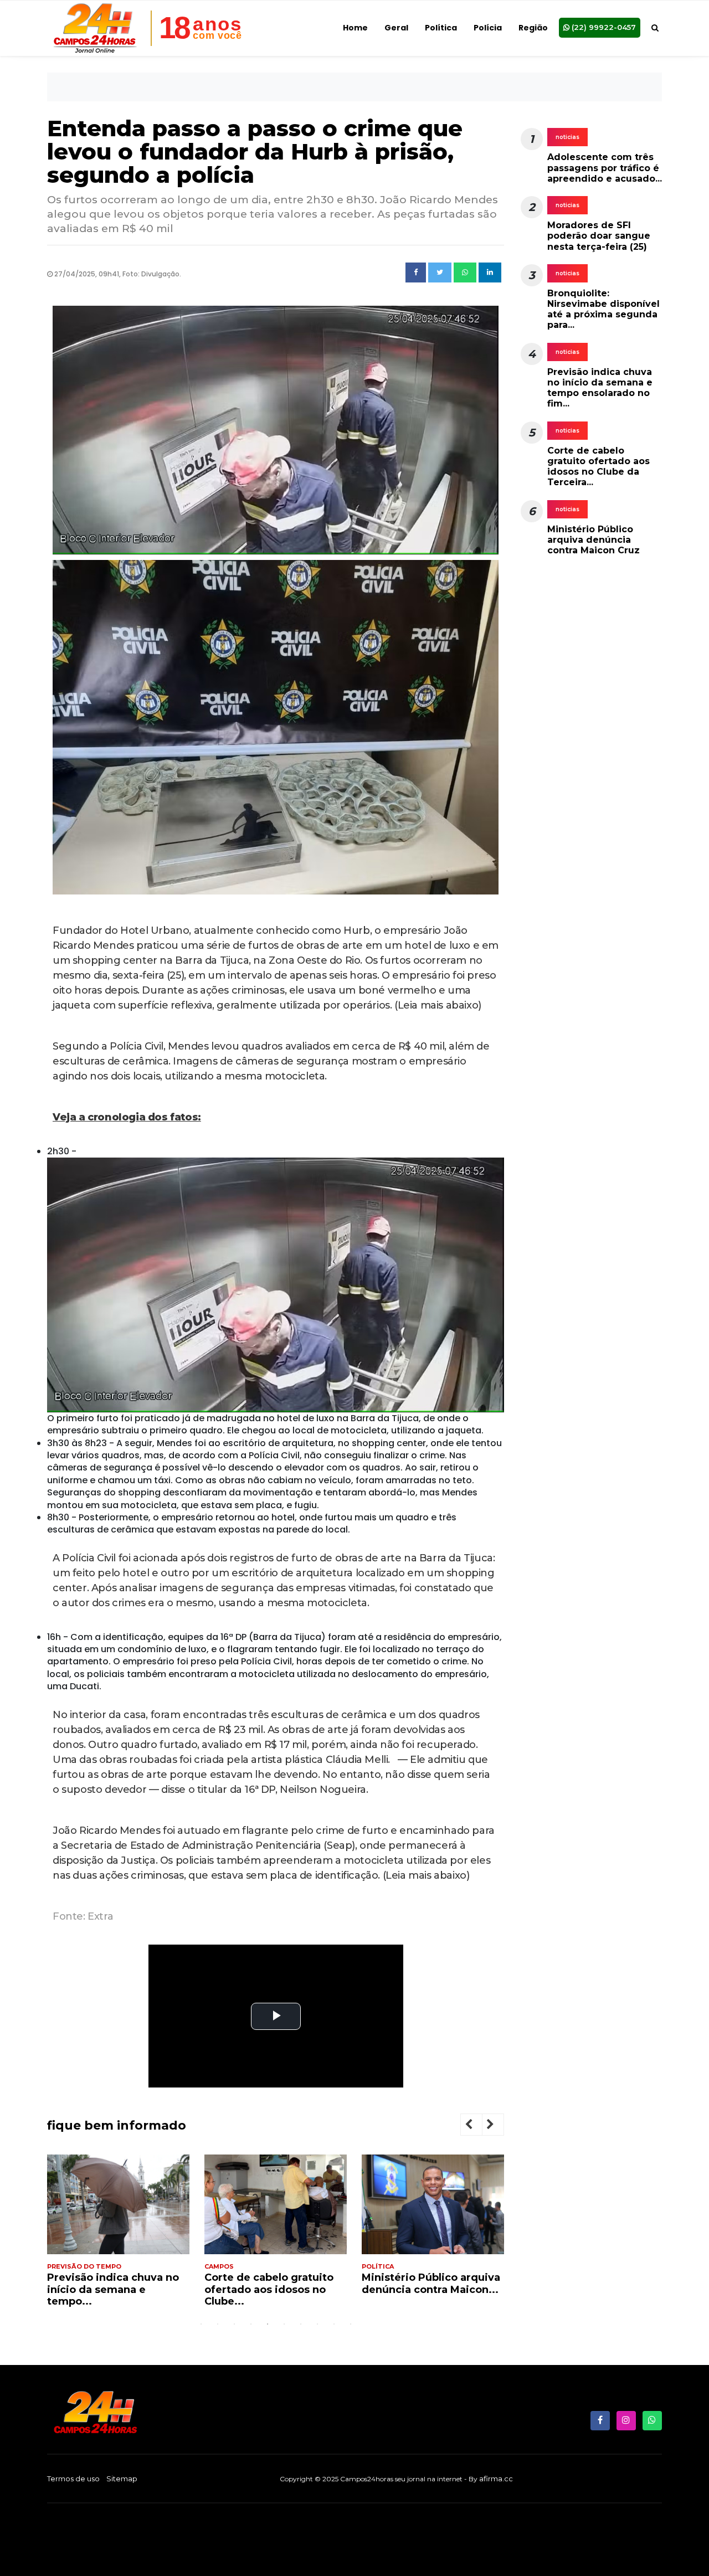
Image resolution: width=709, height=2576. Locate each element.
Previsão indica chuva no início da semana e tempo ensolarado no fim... (600, 388)
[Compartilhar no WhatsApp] (465, 272)
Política (441, 28)
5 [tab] (268, 2324)
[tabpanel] (118, 2235)
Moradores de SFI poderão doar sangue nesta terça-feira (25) (599, 236)
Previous (477, 2126)
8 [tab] (317, 2324)
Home (355, 28)
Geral (396, 28)
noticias (567, 137)
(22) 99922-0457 (603, 27)
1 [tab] (201, 2324)
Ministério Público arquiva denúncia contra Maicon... (431, 2284)
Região (533, 28)
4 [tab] (251, 2324)
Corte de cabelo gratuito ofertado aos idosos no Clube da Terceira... (598, 467)
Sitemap (122, 2479)
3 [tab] (234, 2324)
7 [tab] (301, 2324)
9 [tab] (334, 2324)
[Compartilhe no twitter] (440, 272)
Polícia (488, 28)
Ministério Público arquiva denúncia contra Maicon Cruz (594, 540)
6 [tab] (284, 2324)
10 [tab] (351, 2324)
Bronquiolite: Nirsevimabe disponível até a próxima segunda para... (603, 309)
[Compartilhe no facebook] (416, 272)
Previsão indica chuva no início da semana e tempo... (113, 2289)
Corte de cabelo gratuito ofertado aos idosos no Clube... (269, 2289)
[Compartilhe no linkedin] (490, 272)
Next (499, 2126)
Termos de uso (73, 2479)
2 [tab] (218, 2324)
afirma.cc (496, 2479)
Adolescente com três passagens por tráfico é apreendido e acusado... (605, 168)
